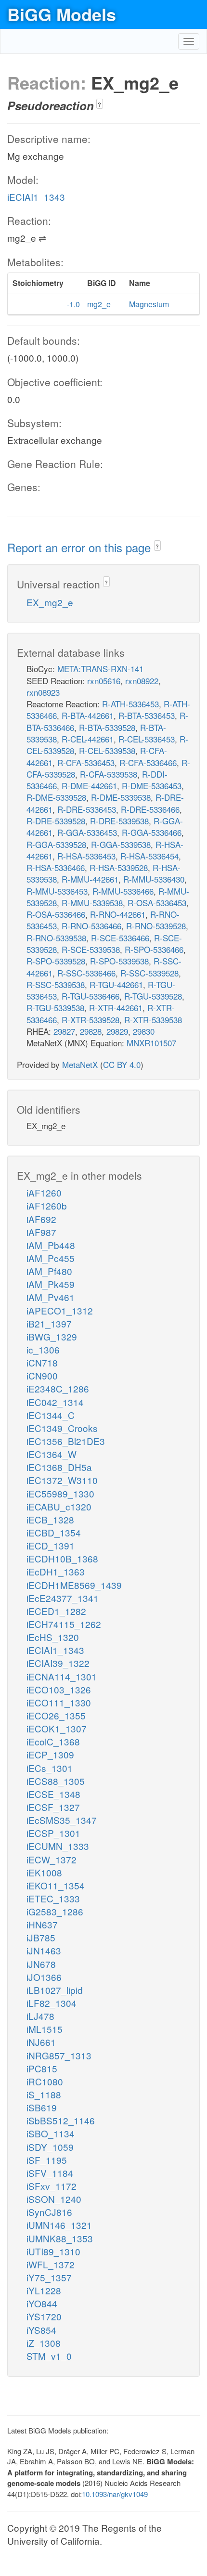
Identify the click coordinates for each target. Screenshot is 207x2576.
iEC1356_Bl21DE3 (66, 1441)
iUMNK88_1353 (60, 2238)
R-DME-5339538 (121, 797)
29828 (91, 1031)
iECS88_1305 (56, 1781)
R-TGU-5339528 (153, 996)
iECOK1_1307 (57, 1728)
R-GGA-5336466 (152, 832)
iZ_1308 (44, 2343)
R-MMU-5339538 (92, 903)
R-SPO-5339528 (56, 961)
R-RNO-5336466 (91, 926)
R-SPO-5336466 (154, 949)
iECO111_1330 (59, 1702)
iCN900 (42, 1375)
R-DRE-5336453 (87, 809)
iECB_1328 (50, 1519)
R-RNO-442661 (118, 914)
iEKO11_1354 (56, 1885)
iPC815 (42, 2068)
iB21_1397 (49, 1323)
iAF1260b (47, 1205)
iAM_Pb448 (51, 1245)
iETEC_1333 (53, 1898)
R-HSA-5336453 (86, 856)
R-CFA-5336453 (86, 762)
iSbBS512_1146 (61, 2120)
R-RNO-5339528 (156, 926)
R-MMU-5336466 (123, 891)
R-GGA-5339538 (121, 844)
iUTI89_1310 (53, 2251)
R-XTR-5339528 (91, 1020)
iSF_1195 (47, 2160)
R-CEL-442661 (88, 739)
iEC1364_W (52, 1454)
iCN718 (42, 1362)
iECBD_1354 (54, 1532)
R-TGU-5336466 (91, 996)
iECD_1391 (51, 1545)
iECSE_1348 (53, 1794)
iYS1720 (44, 2316)
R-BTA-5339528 (107, 727)
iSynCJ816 (49, 2212)
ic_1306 (43, 1349)
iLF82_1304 (52, 2003)
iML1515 (45, 2029)
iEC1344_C (51, 1415)
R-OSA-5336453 (157, 903)
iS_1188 (44, 2094)
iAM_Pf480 (49, 1271)
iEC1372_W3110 (62, 1480)
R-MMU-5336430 (154, 879)
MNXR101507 (151, 1043)
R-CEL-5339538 (107, 750)
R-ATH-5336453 (130, 704)
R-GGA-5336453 (87, 832)
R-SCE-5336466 (120, 938)
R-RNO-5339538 (56, 938)
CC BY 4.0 (122, 1064)
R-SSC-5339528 (149, 973)
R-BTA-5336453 (147, 715)
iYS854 (41, 2330)
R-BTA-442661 (88, 715)
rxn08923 (43, 692)
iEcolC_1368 (53, 1741)
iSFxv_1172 (52, 2186)
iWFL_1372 (51, 2264)
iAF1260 (44, 1192)
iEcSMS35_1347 (62, 1820)
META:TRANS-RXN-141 (100, 669)
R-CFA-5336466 (148, 762)
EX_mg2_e (50, 602)
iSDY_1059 (50, 2147)
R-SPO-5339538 (119, 961)
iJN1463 (44, 1950)
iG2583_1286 (55, 1911)
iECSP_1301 (53, 1833)
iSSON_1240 (54, 2199)
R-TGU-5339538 (55, 1008)
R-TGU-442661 (116, 984)
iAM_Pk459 (51, 1284)
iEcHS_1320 (53, 1637)
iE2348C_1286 (58, 1388)
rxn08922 (142, 681)
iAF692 (41, 1219)
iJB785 (41, 1937)
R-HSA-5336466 (56, 867)
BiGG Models (62, 14)
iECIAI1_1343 (36, 197)
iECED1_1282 (56, 1611)
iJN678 (41, 1964)
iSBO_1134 (51, 2133)
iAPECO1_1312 (60, 1310)
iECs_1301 (50, 1768)
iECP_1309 (50, 1754)
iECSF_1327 (53, 1807)
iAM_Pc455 (51, 1258)
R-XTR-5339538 (153, 1020)
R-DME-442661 (89, 786)
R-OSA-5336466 (56, 914)
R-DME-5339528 (56, 797)
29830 (144, 1031)
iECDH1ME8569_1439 (74, 1585)
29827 (64, 1031)
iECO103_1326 (59, 1689)
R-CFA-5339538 (109, 774)
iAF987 (41, 1232)
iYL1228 (44, 2290)
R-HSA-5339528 (119, 867)
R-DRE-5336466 (150, 809)
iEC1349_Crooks (62, 1428)
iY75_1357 (49, 2277)
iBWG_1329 (52, 1336)
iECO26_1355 (56, 1715)
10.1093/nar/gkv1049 (115, 2494)
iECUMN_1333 (58, 1846)
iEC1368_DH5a (59, 1467)
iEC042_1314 (55, 1402)
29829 (117, 1031)
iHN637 (42, 1924)
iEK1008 (44, 1872)
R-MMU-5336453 (57, 891)
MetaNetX (80, 1064)
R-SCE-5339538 (91, 949)
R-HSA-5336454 (149, 856)
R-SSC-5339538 (56, 984)
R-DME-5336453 (152, 786)
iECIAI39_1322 (58, 1663)
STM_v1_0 (49, 2356)
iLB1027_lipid (55, 1990)
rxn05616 (104, 681)
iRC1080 (45, 2081)
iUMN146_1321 (59, 2225)
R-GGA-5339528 (56, 844)
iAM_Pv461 (51, 1297)
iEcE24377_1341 (63, 1598)
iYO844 (42, 2303)
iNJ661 (41, 2042)
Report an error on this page (81, 547)
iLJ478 (40, 2016)
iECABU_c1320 (59, 1506)
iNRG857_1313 (59, 2055)
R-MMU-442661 (90, 879)
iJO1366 (44, 1977)
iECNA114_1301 (62, 1676)
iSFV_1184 (50, 2173)
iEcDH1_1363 (56, 1571)
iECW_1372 (52, 1859)
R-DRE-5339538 (119, 821)
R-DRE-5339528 (56, 821)
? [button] (99, 104)
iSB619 (42, 2107)
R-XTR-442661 (116, 1008)
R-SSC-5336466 (86, 973)
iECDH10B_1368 (62, 1558)
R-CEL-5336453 (147, 739)
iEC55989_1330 (60, 1493)
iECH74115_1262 (64, 1624)
